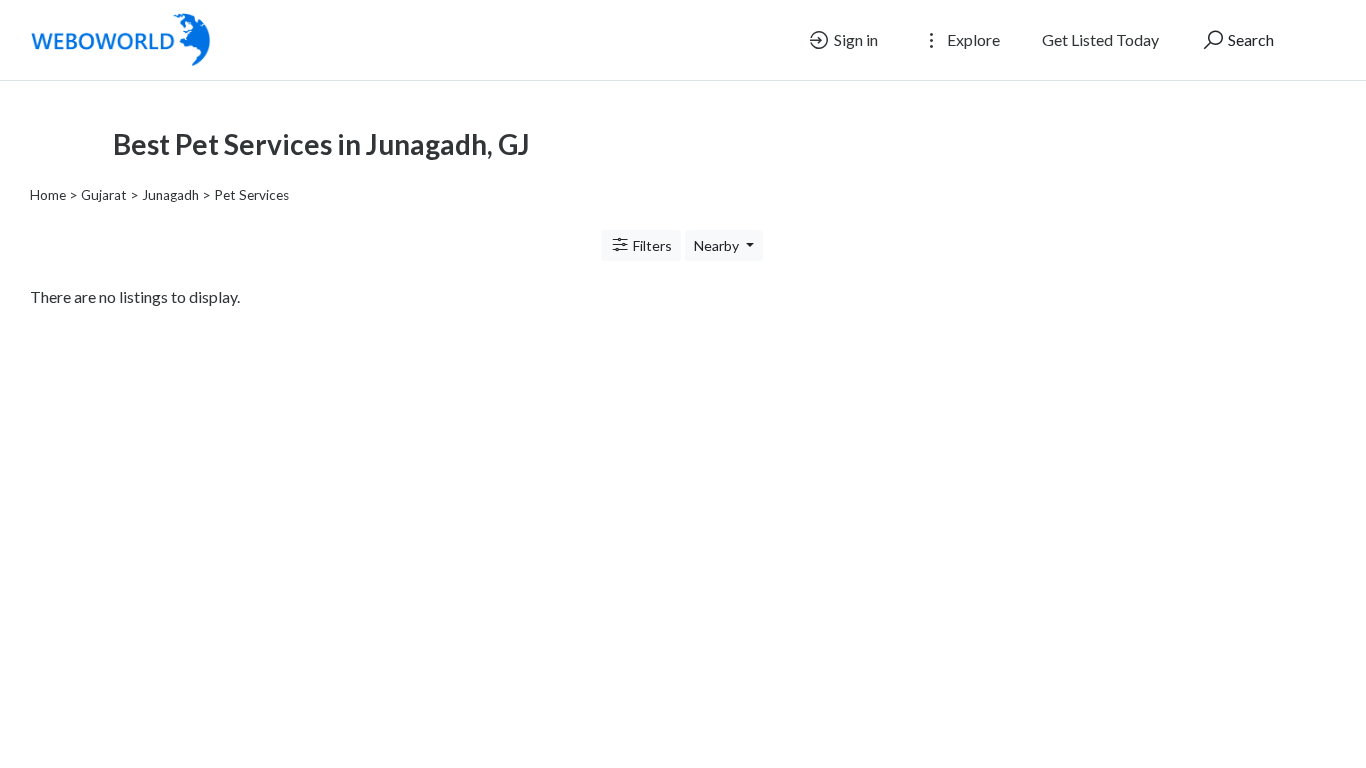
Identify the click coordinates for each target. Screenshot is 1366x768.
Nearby (718, 245)
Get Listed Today (1100, 39)
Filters (651, 245)
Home (48, 195)
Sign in (854, 39)
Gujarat (104, 195)
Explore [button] (972, 39)
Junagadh (170, 195)
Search (1249, 39)
